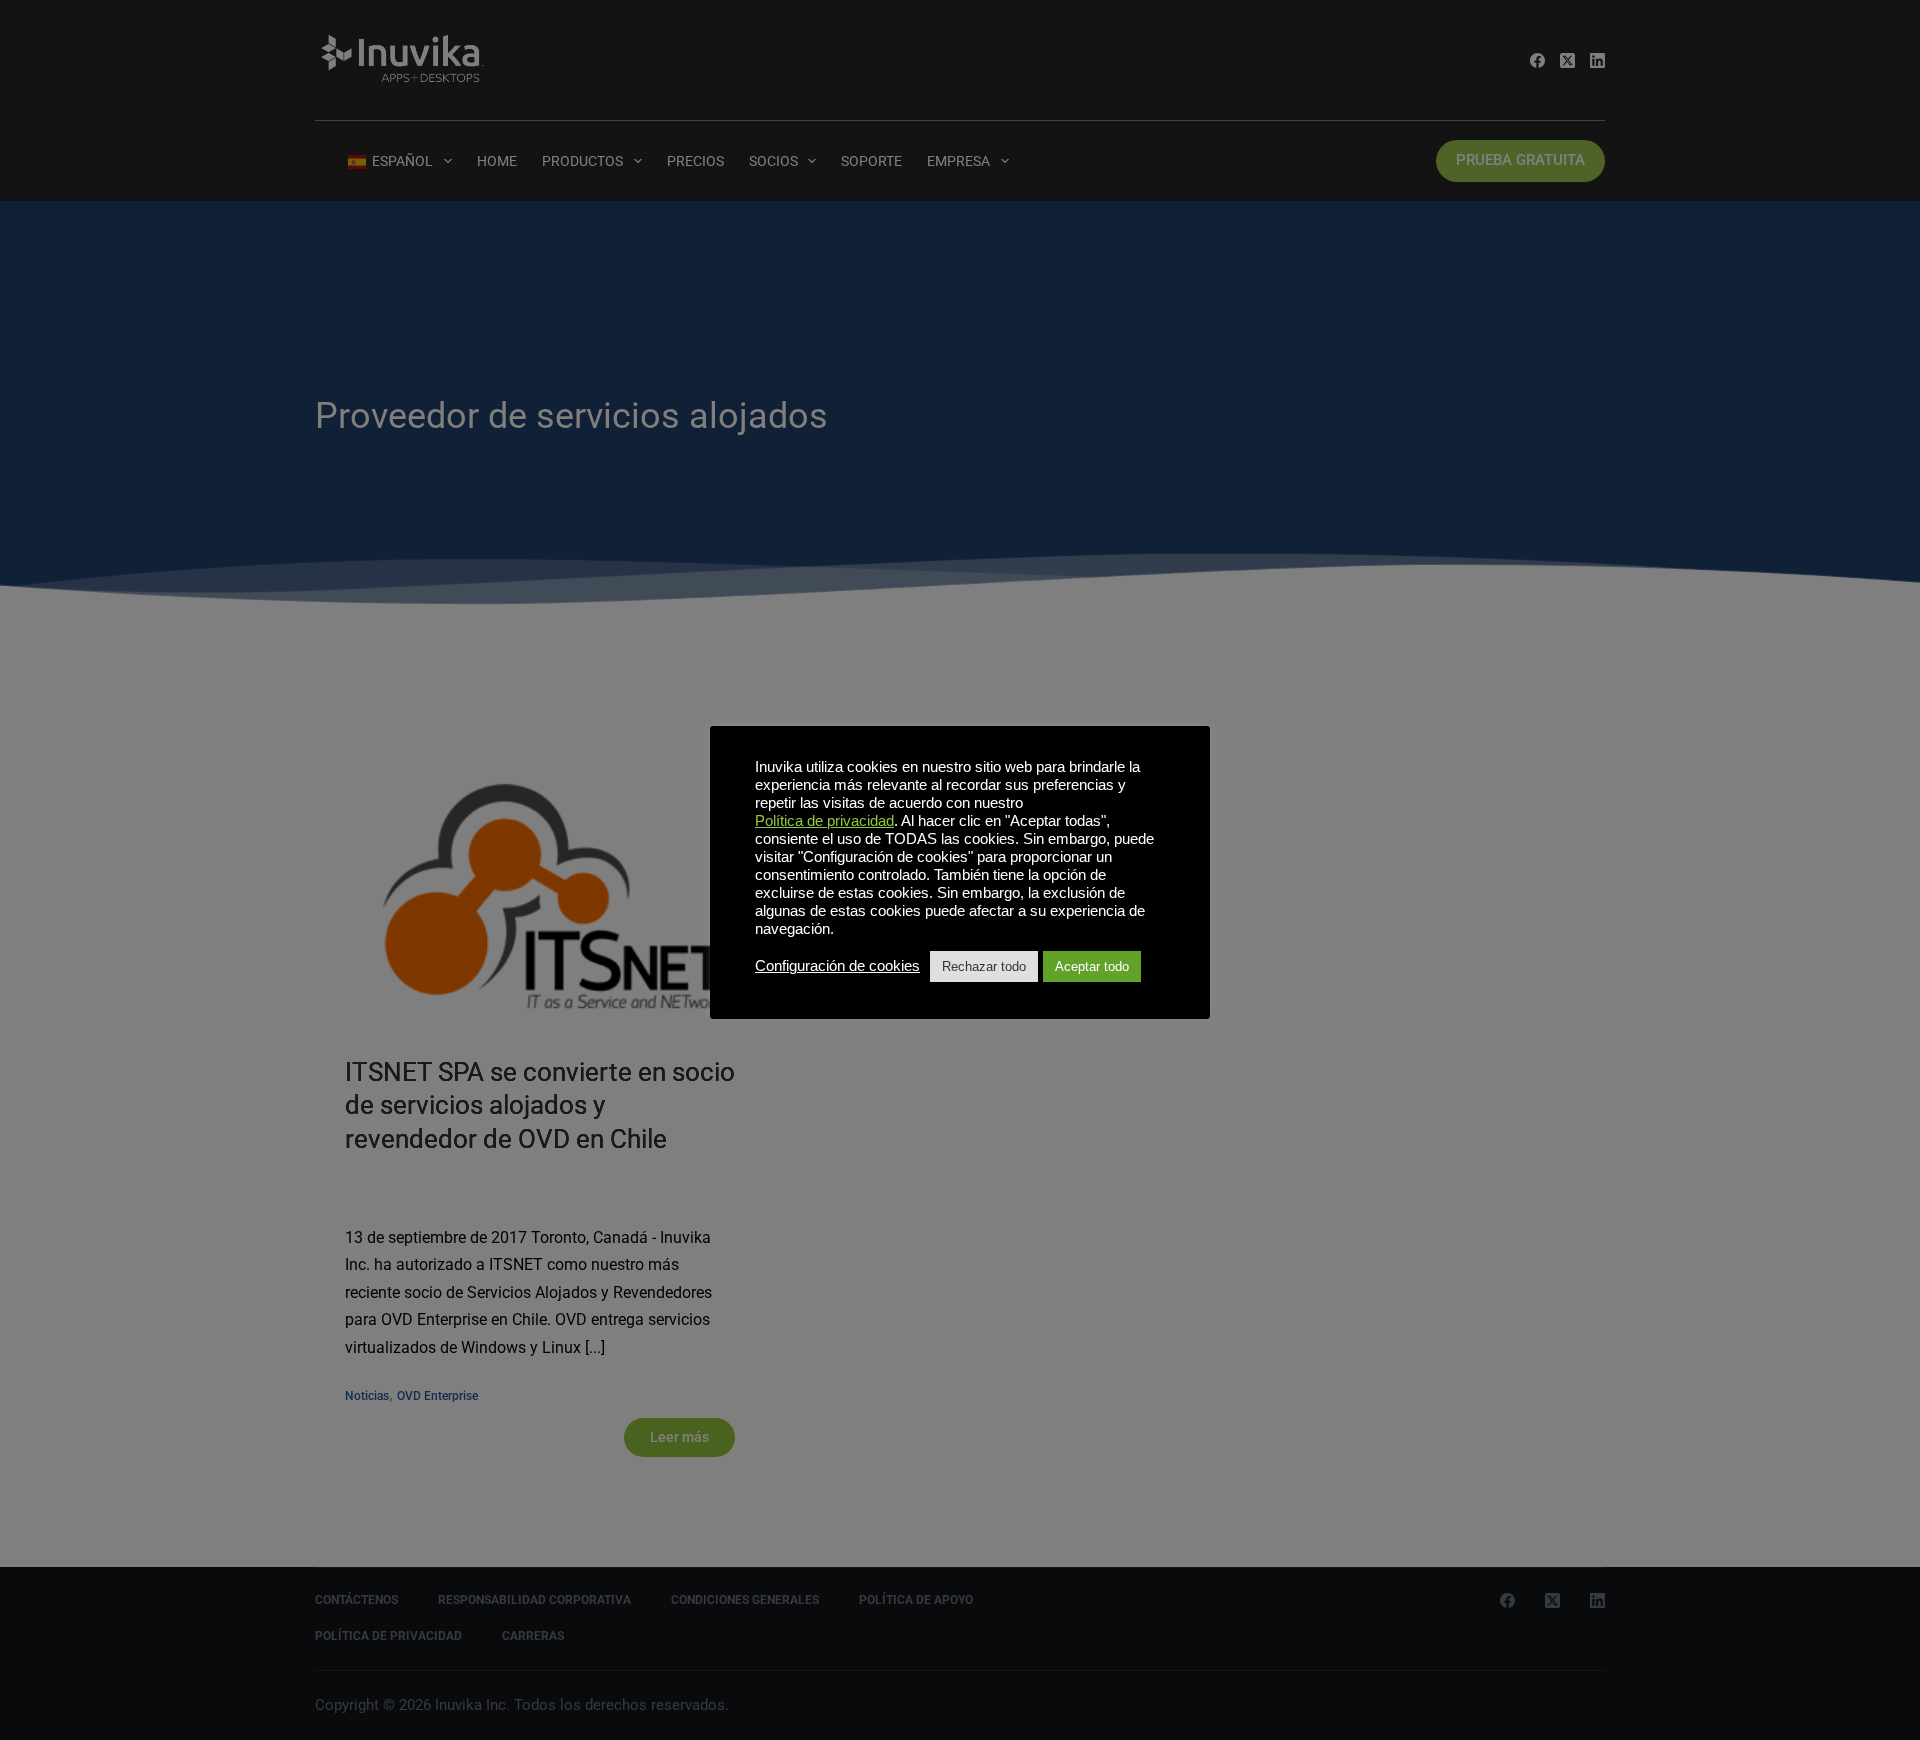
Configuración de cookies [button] (837, 966)
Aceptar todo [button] (1092, 966)
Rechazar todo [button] (984, 966)
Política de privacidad (824, 821)
